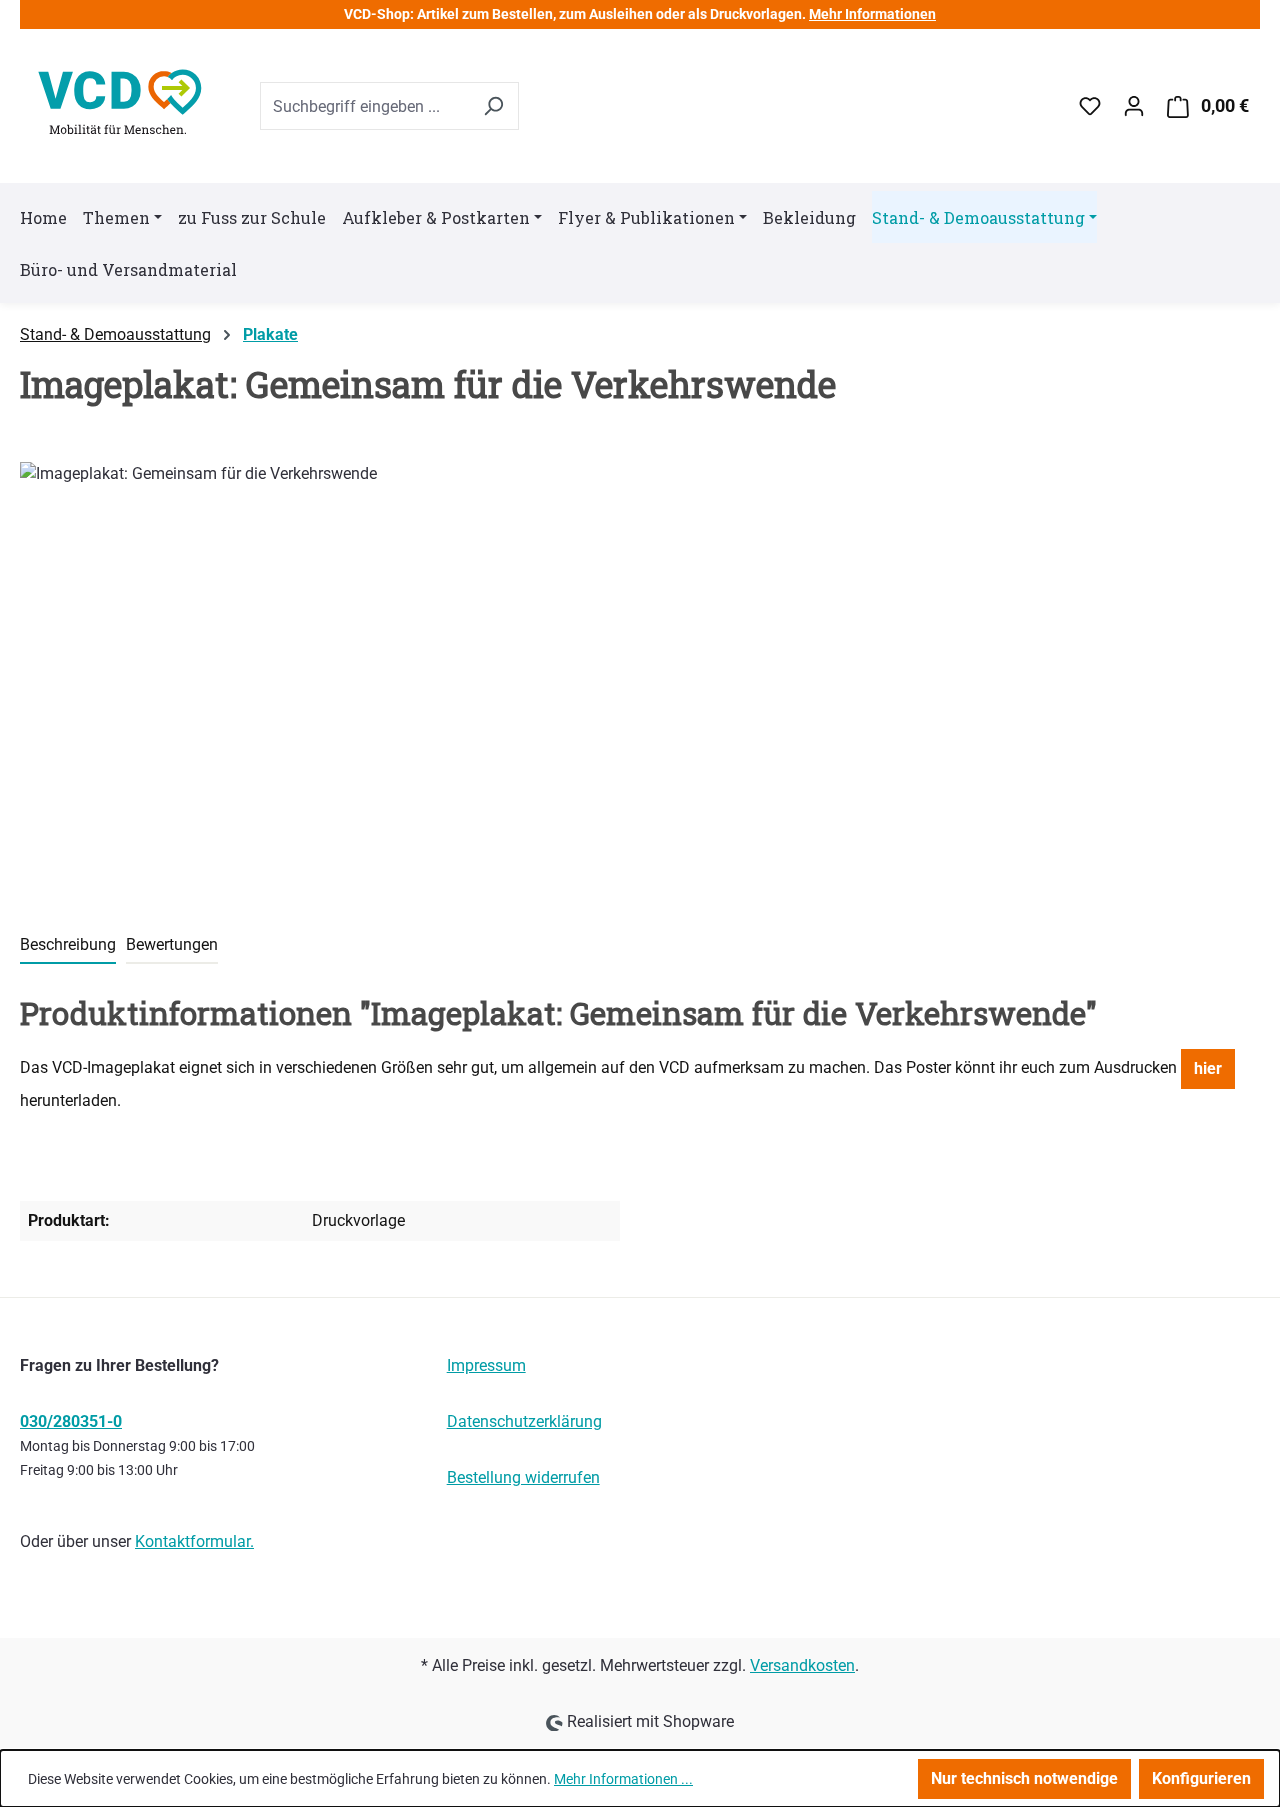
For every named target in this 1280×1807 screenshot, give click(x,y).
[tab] (68, 946)
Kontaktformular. (194, 1541)
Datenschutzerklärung (524, 1421)
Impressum (486, 1365)
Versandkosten (802, 1665)
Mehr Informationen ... (623, 1779)
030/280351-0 (71, 1421)
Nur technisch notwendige (1024, 1778)
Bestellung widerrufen (523, 1477)
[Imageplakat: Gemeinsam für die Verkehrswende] (373, 677)
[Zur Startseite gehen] (120, 102)
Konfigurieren (1201, 1778)
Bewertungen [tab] (172, 944)
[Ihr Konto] (1134, 106)
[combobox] (364, 106)
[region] (373, 677)
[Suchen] (493, 106)
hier (1208, 1068)
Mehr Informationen (872, 14)
